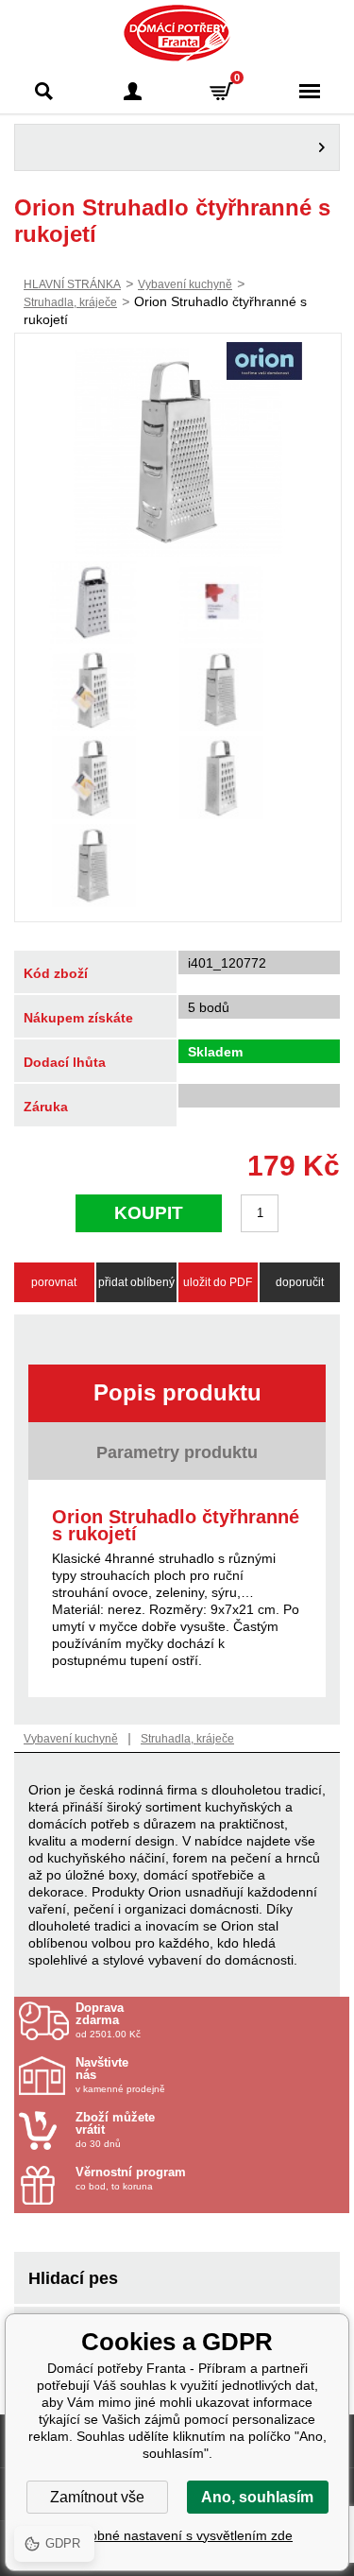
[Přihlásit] (133, 91)
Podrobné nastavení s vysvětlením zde (177, 2535)
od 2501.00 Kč (108, 2020)
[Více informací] (177, 147)
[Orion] (264, 363)
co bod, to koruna (131, 2179)
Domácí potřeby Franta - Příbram (177, 33)
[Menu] (310, 91)
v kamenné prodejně (120, 2075)
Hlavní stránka (72, 284)
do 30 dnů (115, 2130)
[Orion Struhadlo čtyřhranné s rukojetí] (178, 452)
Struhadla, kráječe (70, 302)
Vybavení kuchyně (185, 284)
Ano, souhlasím (257, 2497)
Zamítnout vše (97, 2497)
